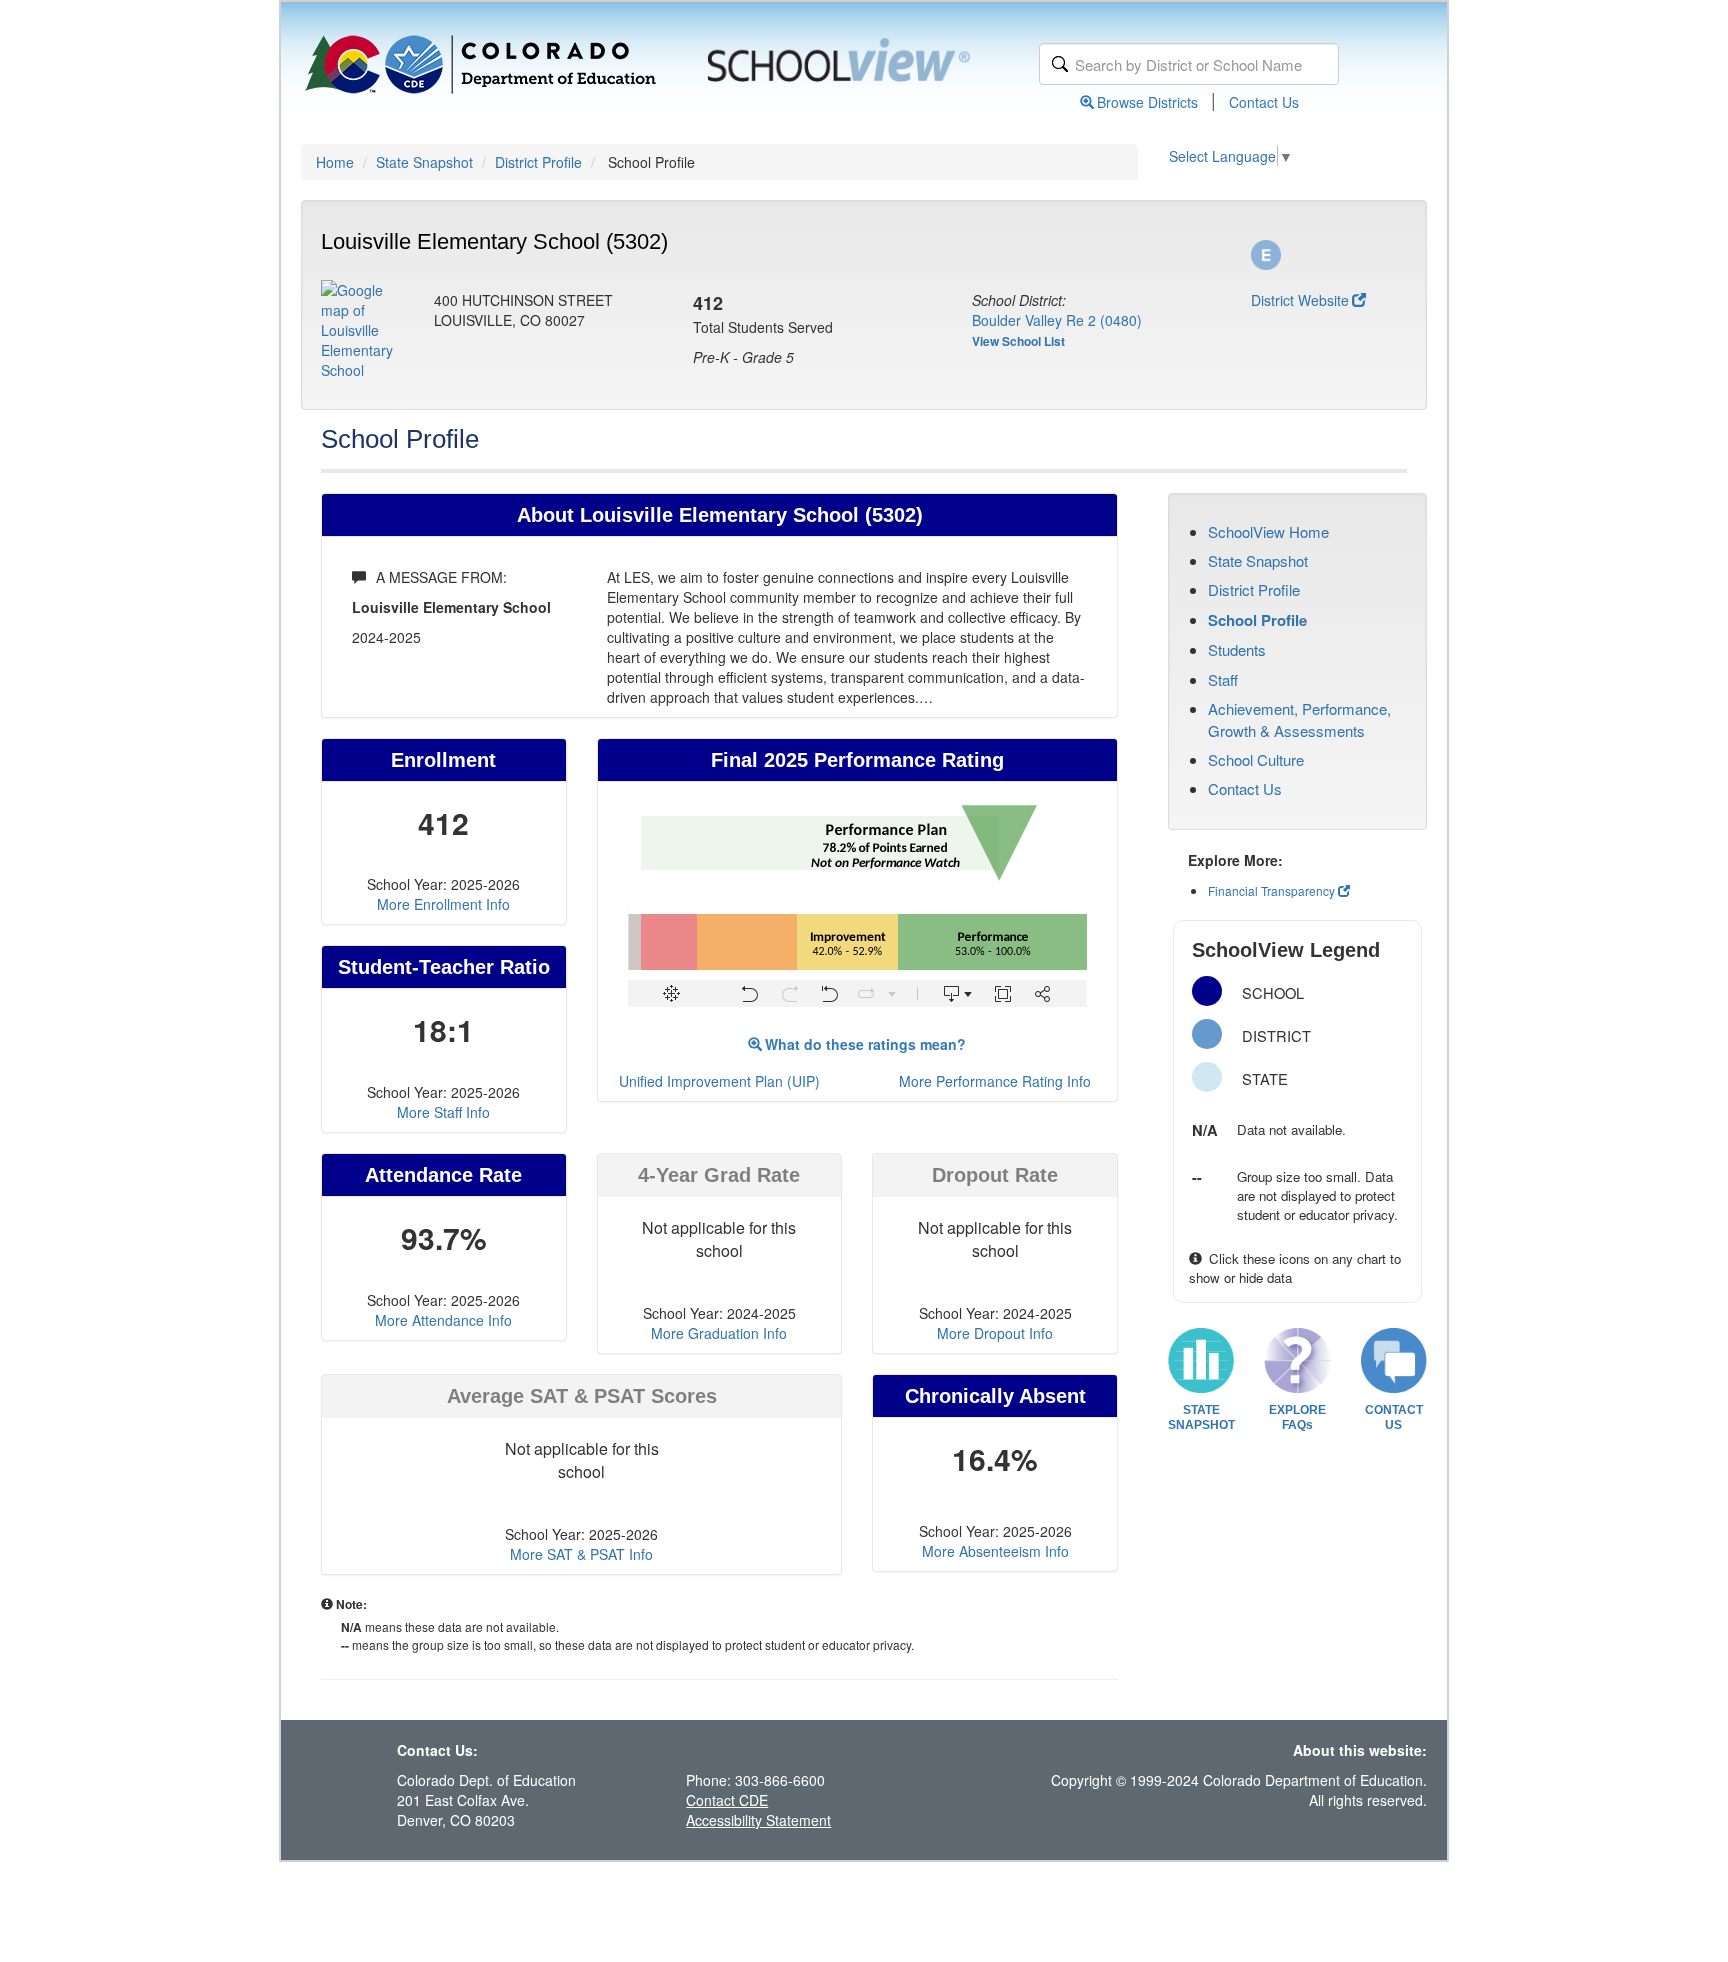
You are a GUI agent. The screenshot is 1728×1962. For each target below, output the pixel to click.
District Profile (538, 162)
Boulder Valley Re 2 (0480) (1057, 320)
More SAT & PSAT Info (581, 1554)
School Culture (1256, 759)
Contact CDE (727, 1800)
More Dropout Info (995, 1333)
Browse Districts (1147, 102)
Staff (1223, 679)
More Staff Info (443, 1112)
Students (1237, 649)
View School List (1018, 341)
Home (335, 162)
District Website (1300, 300)
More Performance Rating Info (995, 1081)
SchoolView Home (1268, 531)
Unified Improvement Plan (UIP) (719, 1081)
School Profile (1257, 620)
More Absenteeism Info (995, 1551)
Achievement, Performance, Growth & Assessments (1299, 719)
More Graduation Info (719, 1333)
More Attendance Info (443, 1320)
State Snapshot (424, 162)
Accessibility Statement (758, 1820)
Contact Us (1264, 102)
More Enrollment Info (443, 904)
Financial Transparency (1271, 890)
